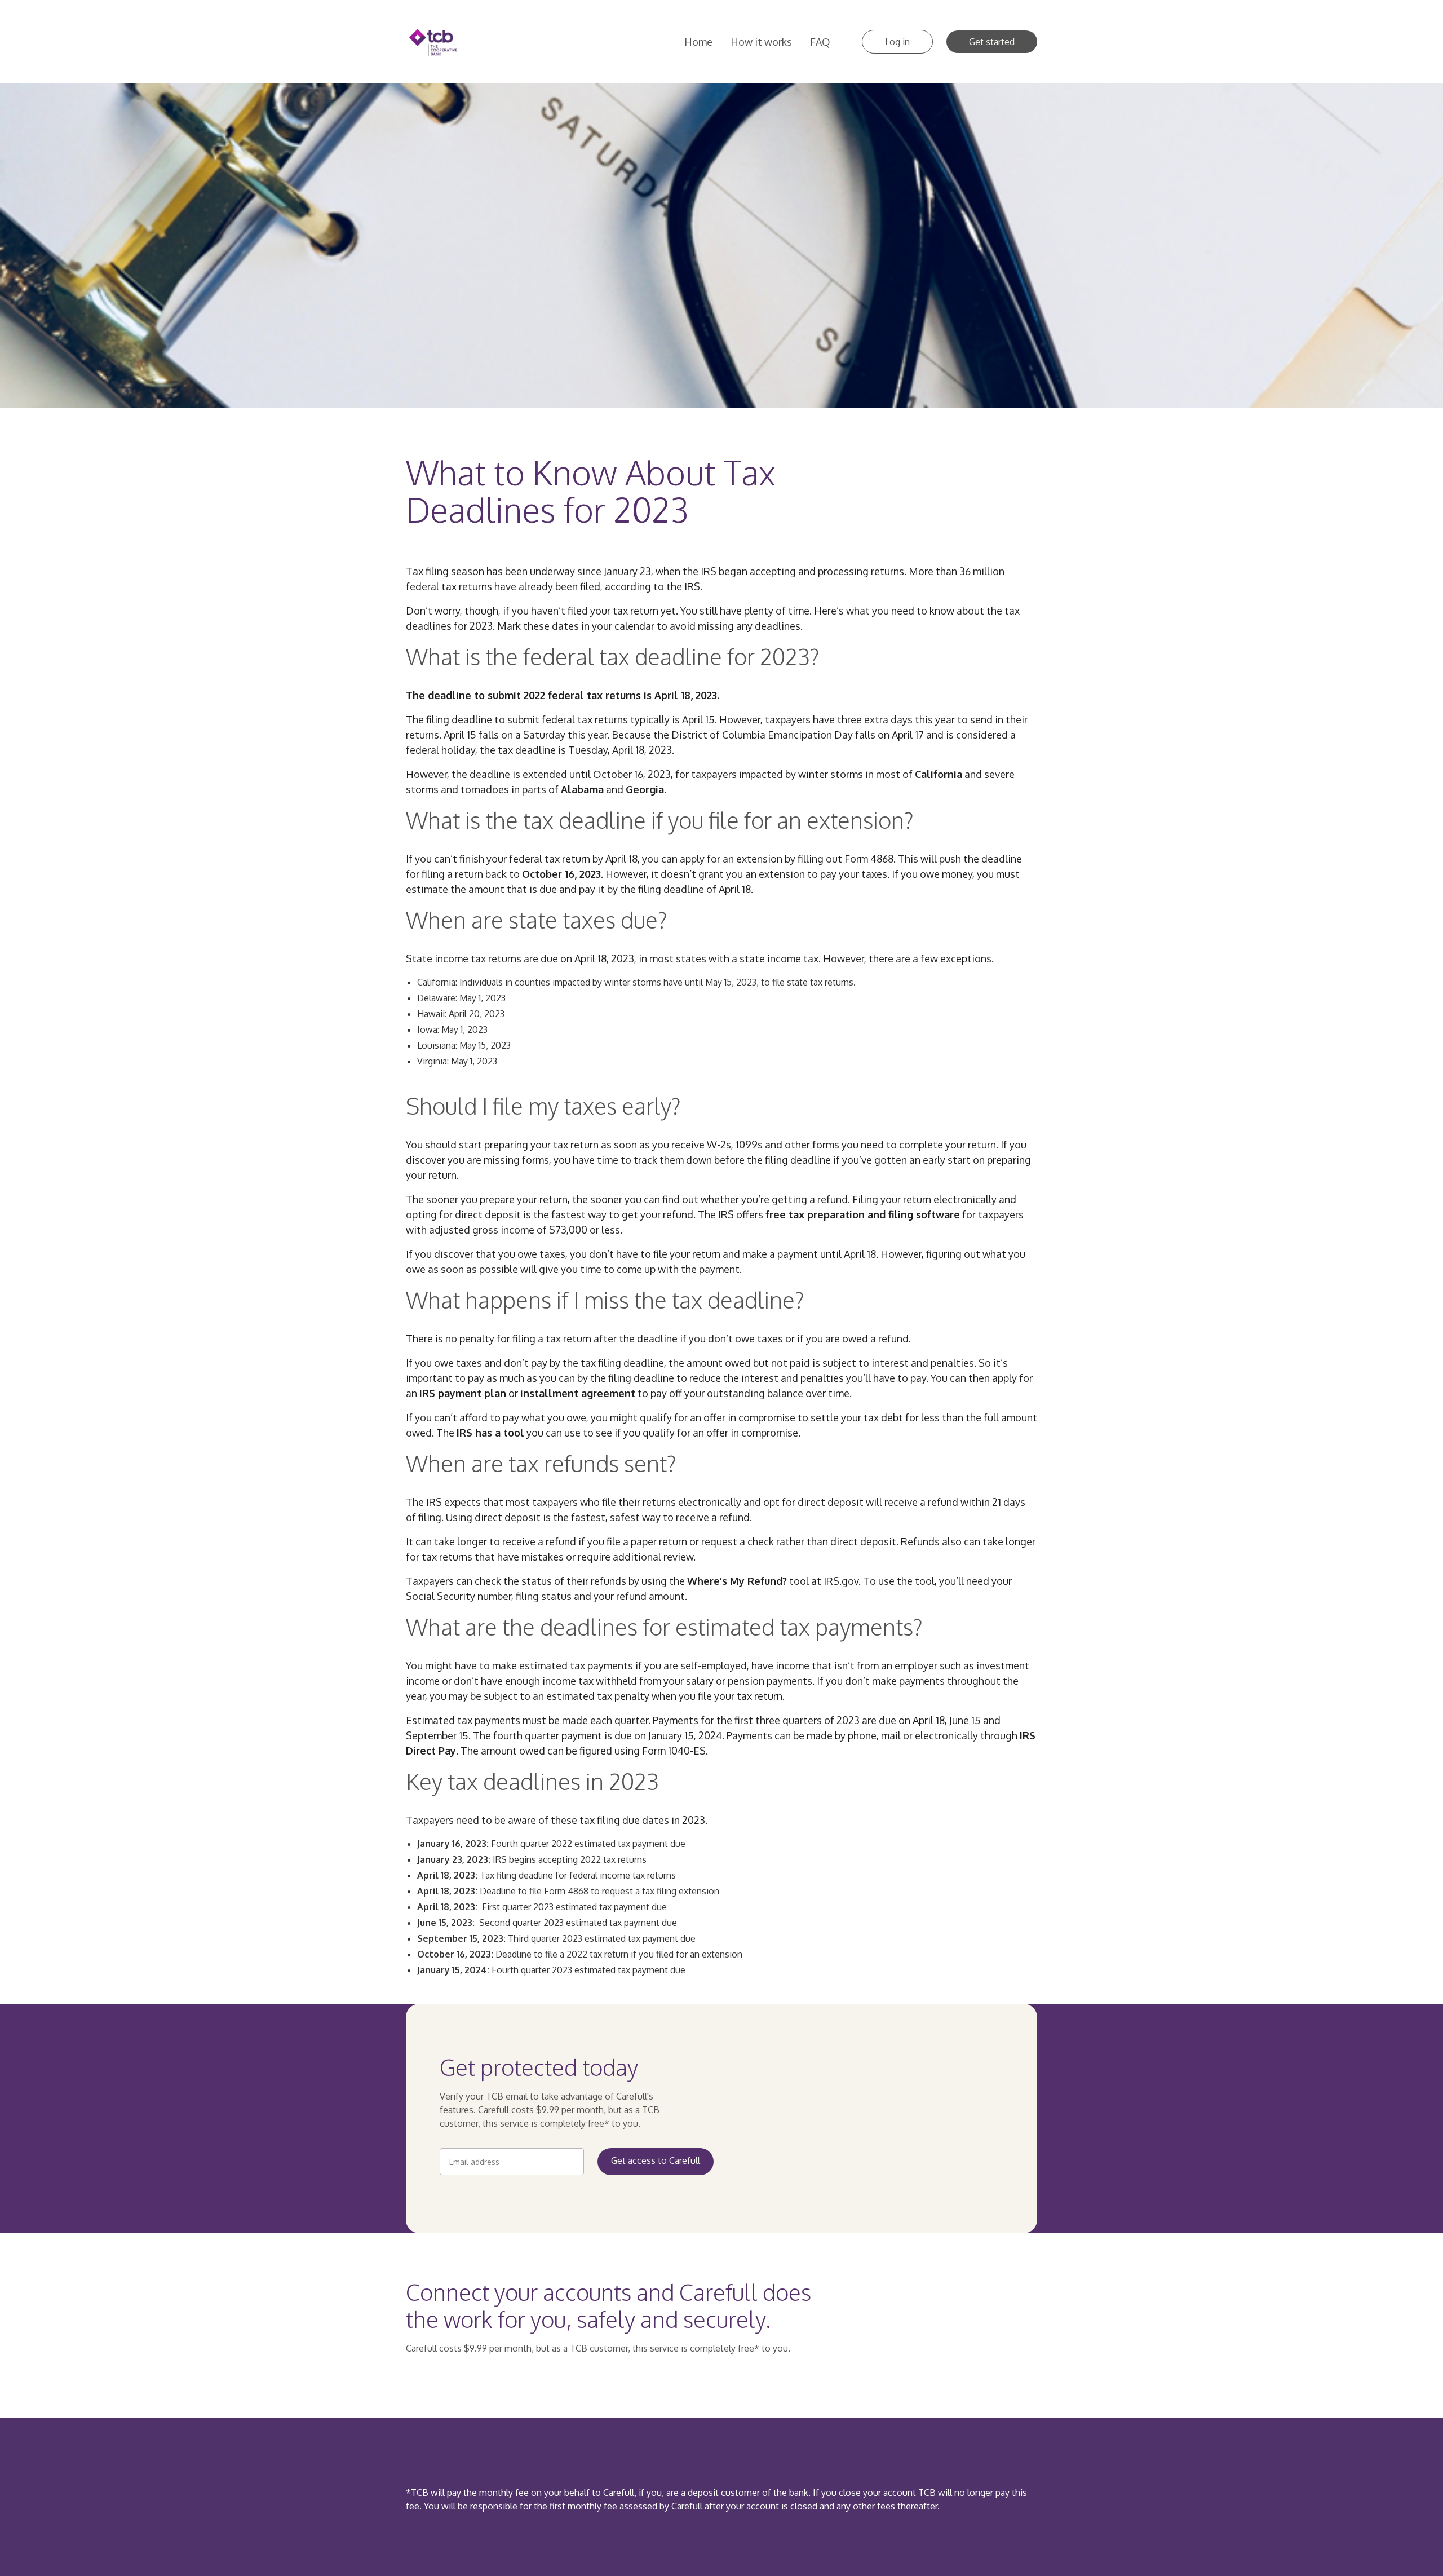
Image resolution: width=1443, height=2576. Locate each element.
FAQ (820, 42)
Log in (897, 42)
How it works (761, 42)
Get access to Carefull (656, 2160)
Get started (992, 42)
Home (698, 42)
